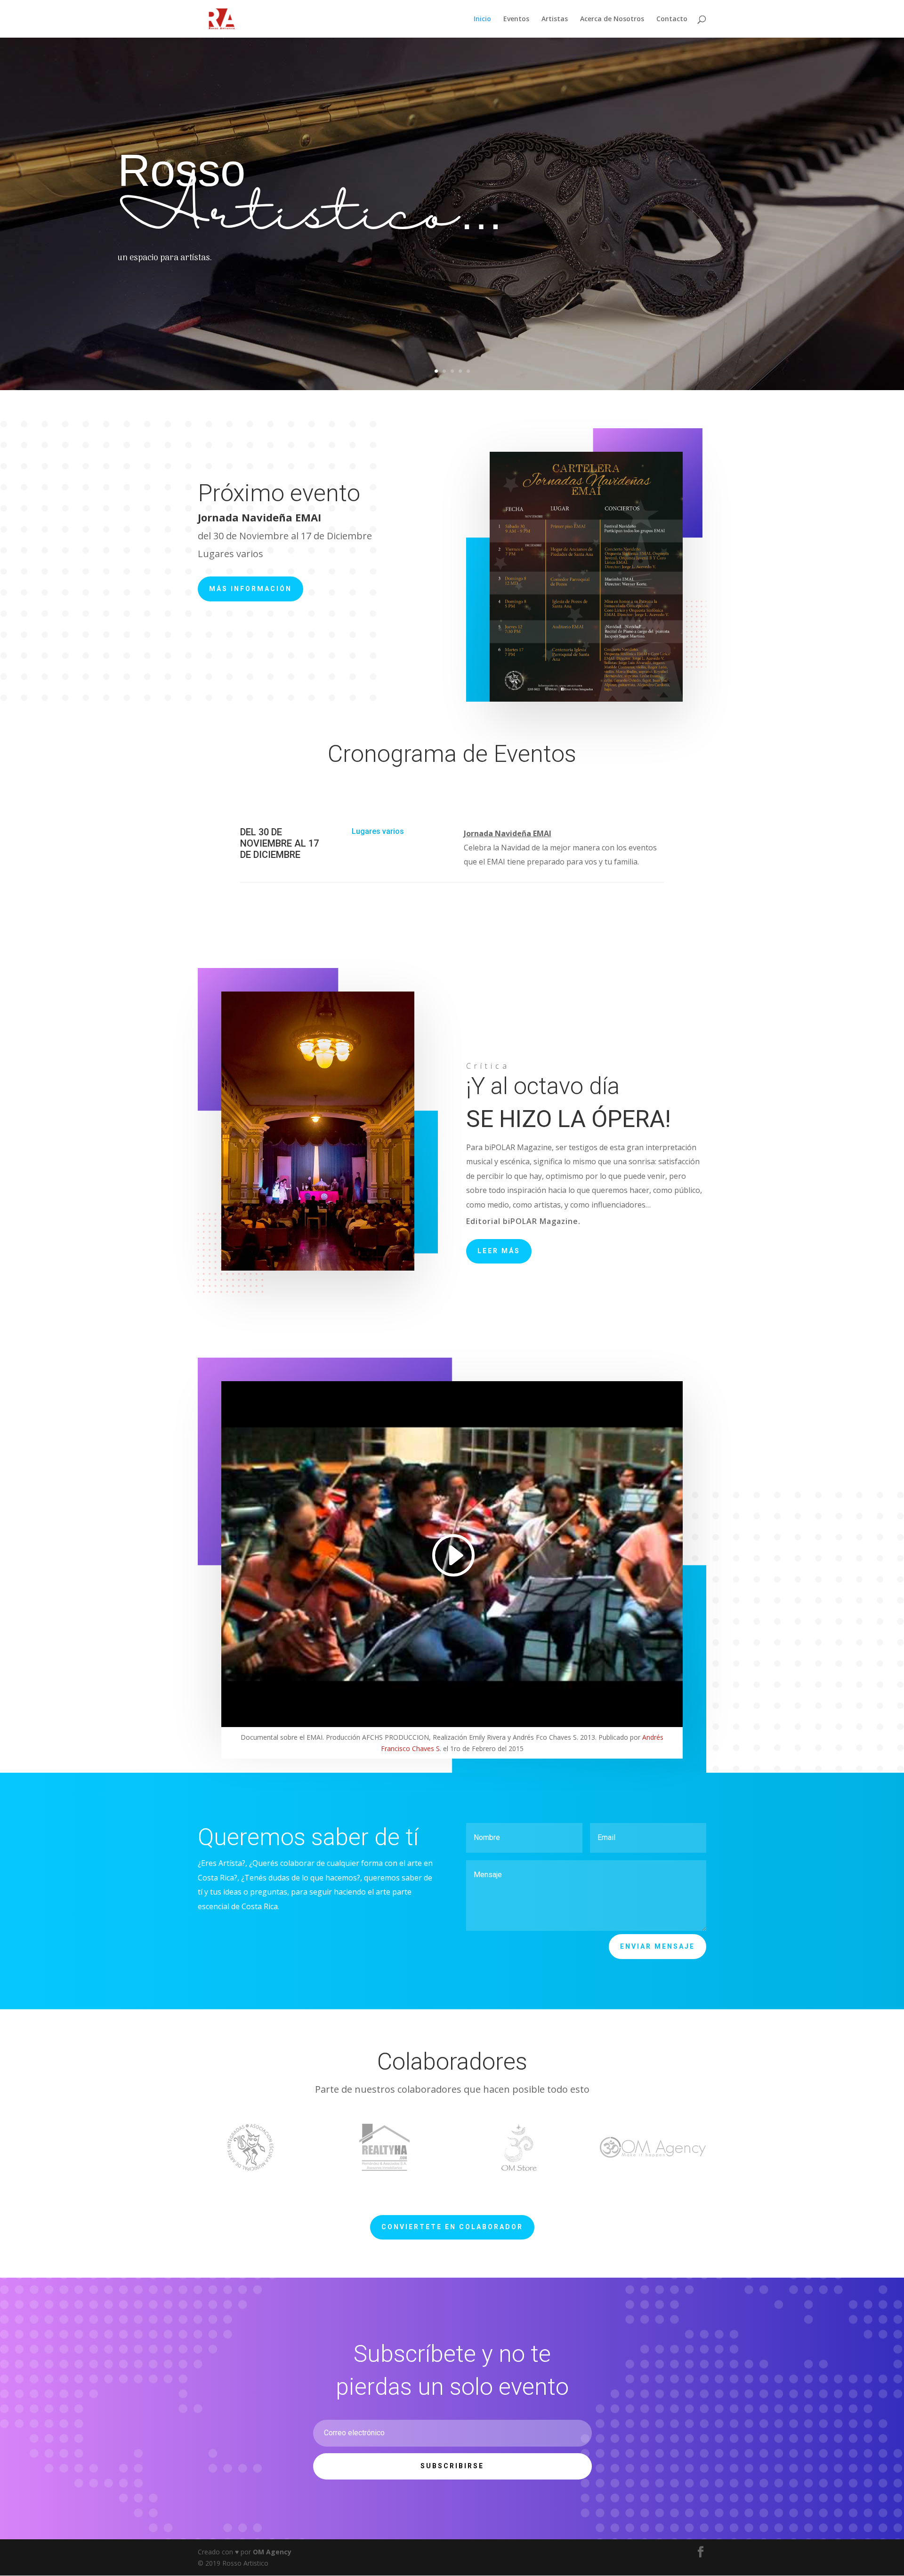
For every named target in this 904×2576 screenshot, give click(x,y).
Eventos (516, 19)
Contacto (672, 19)
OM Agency (272, 2552)
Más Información (250, 589)
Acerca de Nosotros (612, 19)
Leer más (499, 1251)
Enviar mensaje (658, 1946)
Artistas (555, 19)
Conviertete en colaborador (452, 2227)
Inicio (482, 19)
